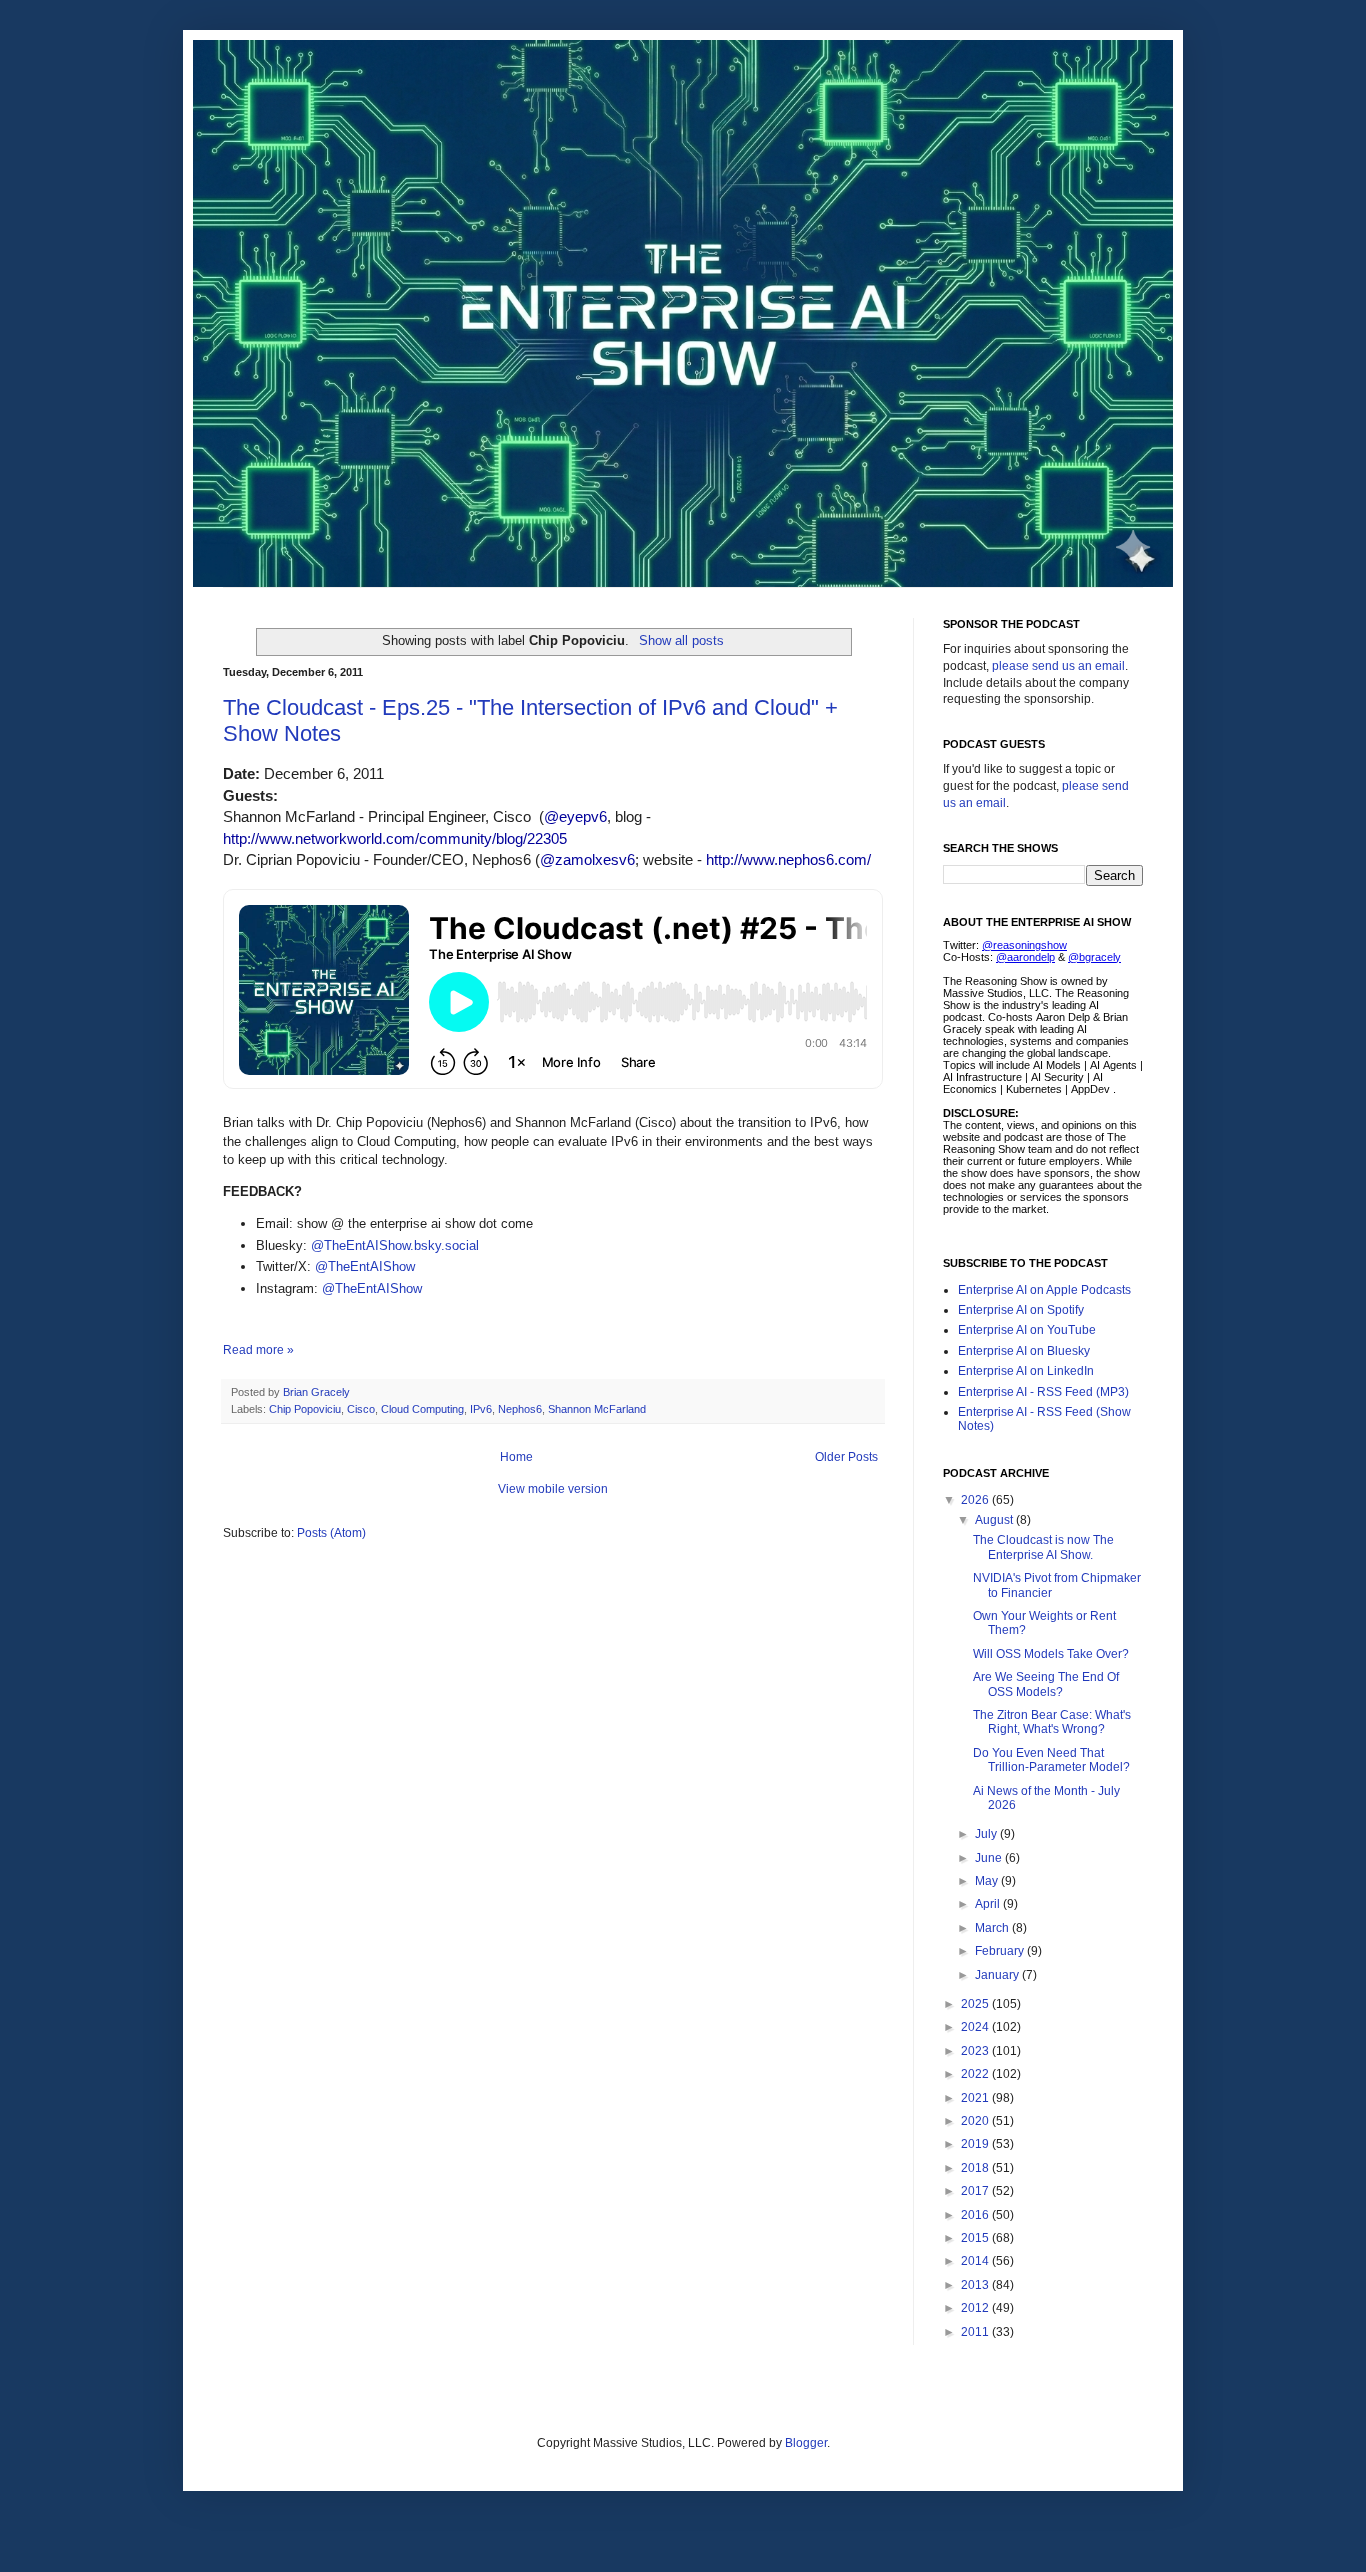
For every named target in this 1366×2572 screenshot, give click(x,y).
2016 (976, 2215)
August (995, 1520)
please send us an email (1058, 666)
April (989, 1904)
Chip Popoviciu (305, 1409)
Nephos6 (520, 1409)
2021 (976, 2098)
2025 (976, 2004)
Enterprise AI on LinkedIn (1026, 1371)
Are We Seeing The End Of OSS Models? (1046, 1684)
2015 (976, 2238)
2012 (976, 2308)
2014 (976, 2261)
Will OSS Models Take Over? (1051, 1654)
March (993, 1928)
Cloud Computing (422, 1409)
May (988, 1881)
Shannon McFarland (597, 1409)
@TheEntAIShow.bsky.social (395, 1245)
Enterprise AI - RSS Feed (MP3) (1043, 1392)
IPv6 (481, 1409)
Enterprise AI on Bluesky (1024, 1351)
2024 (976, 2027)
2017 (976, 2191)
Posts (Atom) (331, 1533)
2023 (976, 2051)
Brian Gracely (318, 1392)
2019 (976, 2144)
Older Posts (846, 1457)
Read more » (258, 1350)
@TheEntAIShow (365, 1266)
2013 (976, 2285)
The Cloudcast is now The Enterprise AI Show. (1043, 1547)
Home (516, 1457)
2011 (976, 2332)
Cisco (361, 1409)
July (987, 1834)
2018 (976, 2168)
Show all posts (681, 640)
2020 (976, 2121)
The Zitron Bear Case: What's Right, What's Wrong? (1052, 1722)
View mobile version (553, 1489)
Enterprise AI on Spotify (1021, 1310)
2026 (976, 1500)
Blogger (806, 2443)
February (1001, 1951)
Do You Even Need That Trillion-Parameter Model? (1051, 1760)
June (990, 1858)
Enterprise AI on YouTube (1027, 1330)
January (998, 1975)
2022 (976, 2074)
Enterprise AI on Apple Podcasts (1044, 1290)
